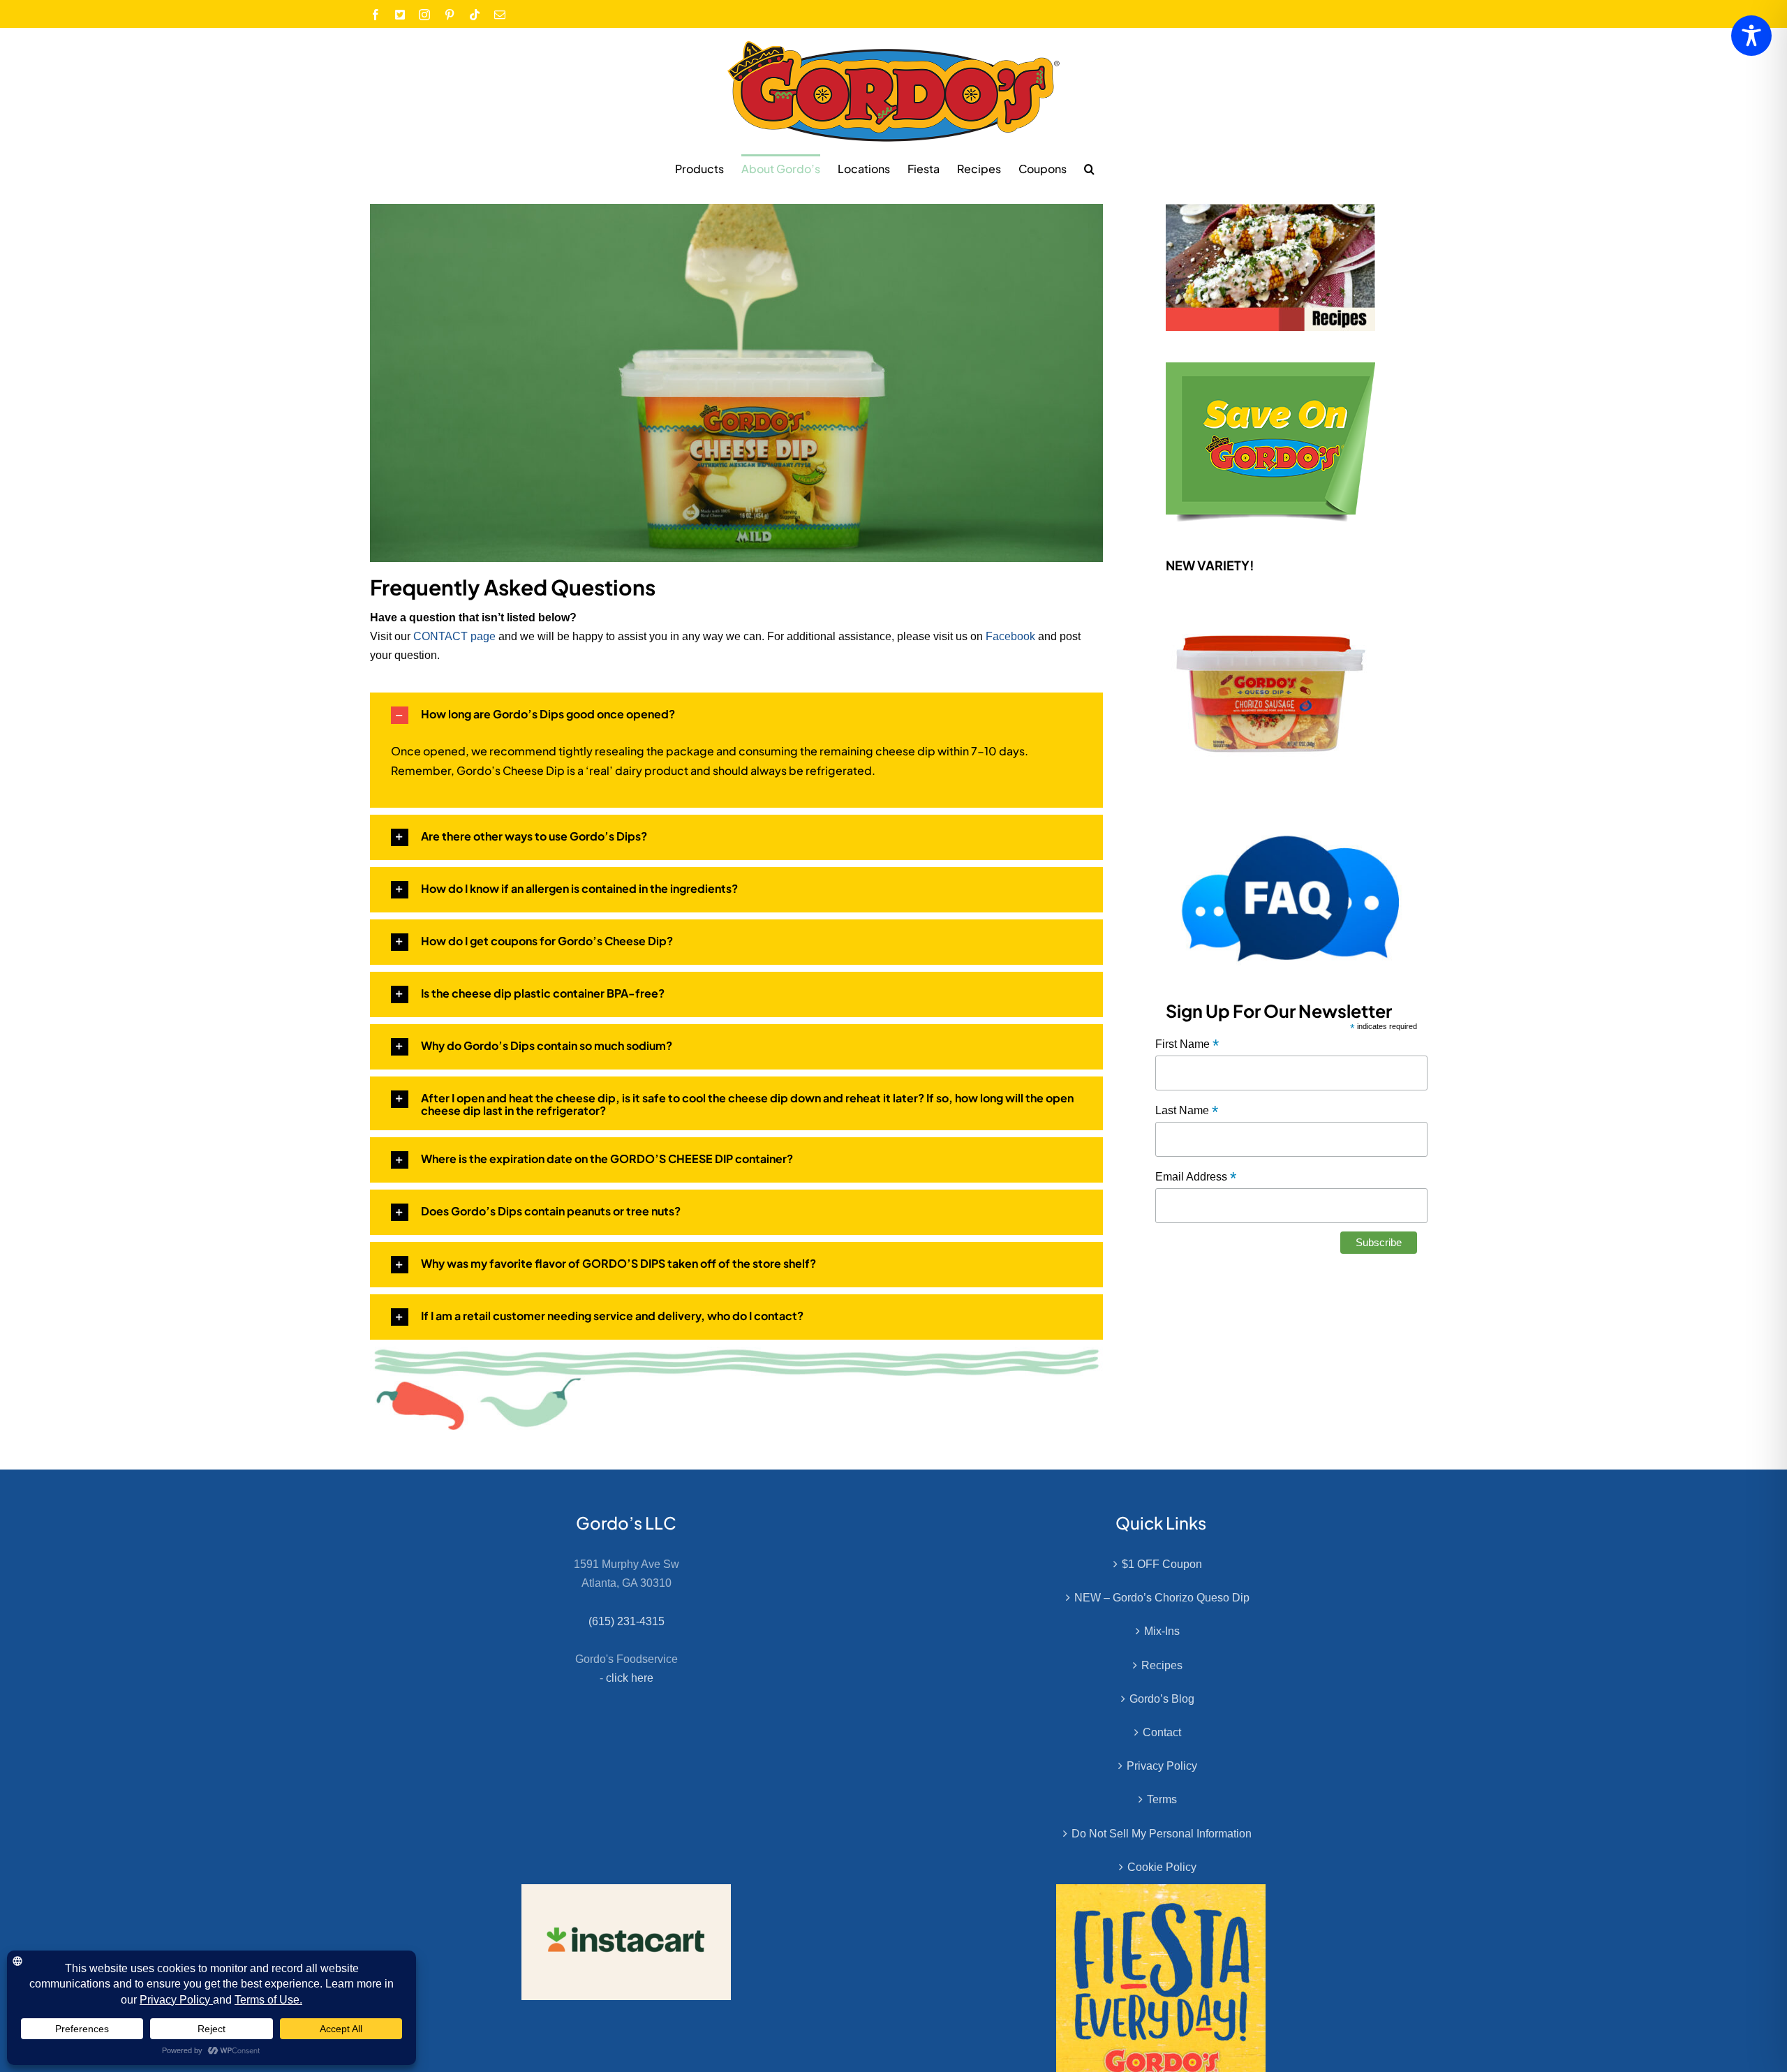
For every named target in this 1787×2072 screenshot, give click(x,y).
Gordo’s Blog (1162, 1699)
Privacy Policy (1162, 1766)
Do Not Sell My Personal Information (1162, 1834)
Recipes (1162, 1665)
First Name (1187, 1045)
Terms (1162, 1799)
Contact (1162, 1732)
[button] (1089, 168)
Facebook (1010, 636)
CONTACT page (454, 636)
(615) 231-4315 (626, 1621)
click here (630, 1678)
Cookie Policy (1162, 1867)
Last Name (1187, 1111)
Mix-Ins (1162, 1631)
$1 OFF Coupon (1162, 1564)
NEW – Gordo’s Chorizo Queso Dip (1162, 1598)
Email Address (1196, 1177)
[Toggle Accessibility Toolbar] (1751, 36)
